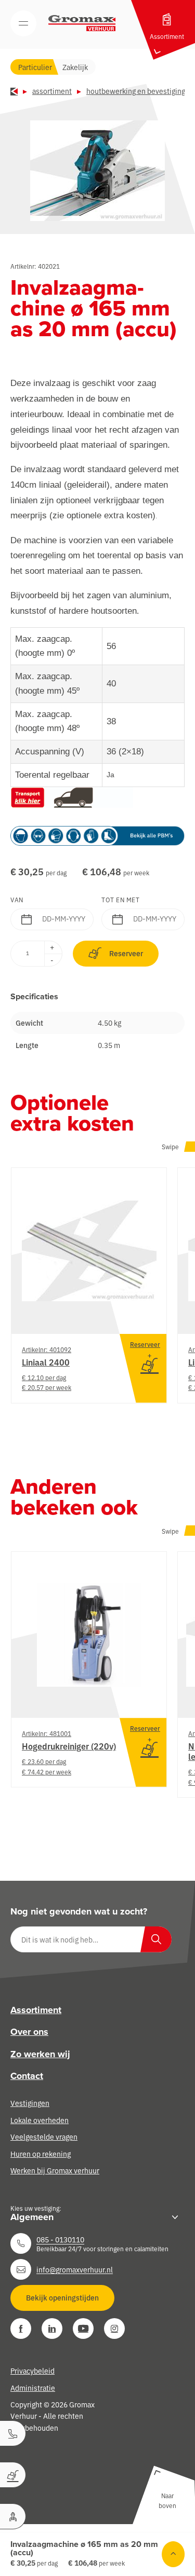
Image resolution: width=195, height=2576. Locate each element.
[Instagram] (114, 2329)
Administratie (33, 2388)
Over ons (29, 2032)
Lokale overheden (40, 2120)
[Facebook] (21, 2329)
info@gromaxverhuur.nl (75, 2269)
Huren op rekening (41, 2154)
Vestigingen (30, 2103)
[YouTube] (83, 2329)
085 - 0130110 (60, 2239)
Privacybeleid (32, 2371)
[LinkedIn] (52, 2329)
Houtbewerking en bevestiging (136, 91)
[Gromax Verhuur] (82, 23)
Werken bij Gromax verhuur (55, 2170)
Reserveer (126, 953)
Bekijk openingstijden (62, 2297)
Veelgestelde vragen (44, 2137)
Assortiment (52, 91)
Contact (27, 2076)
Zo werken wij (40, 2054)
